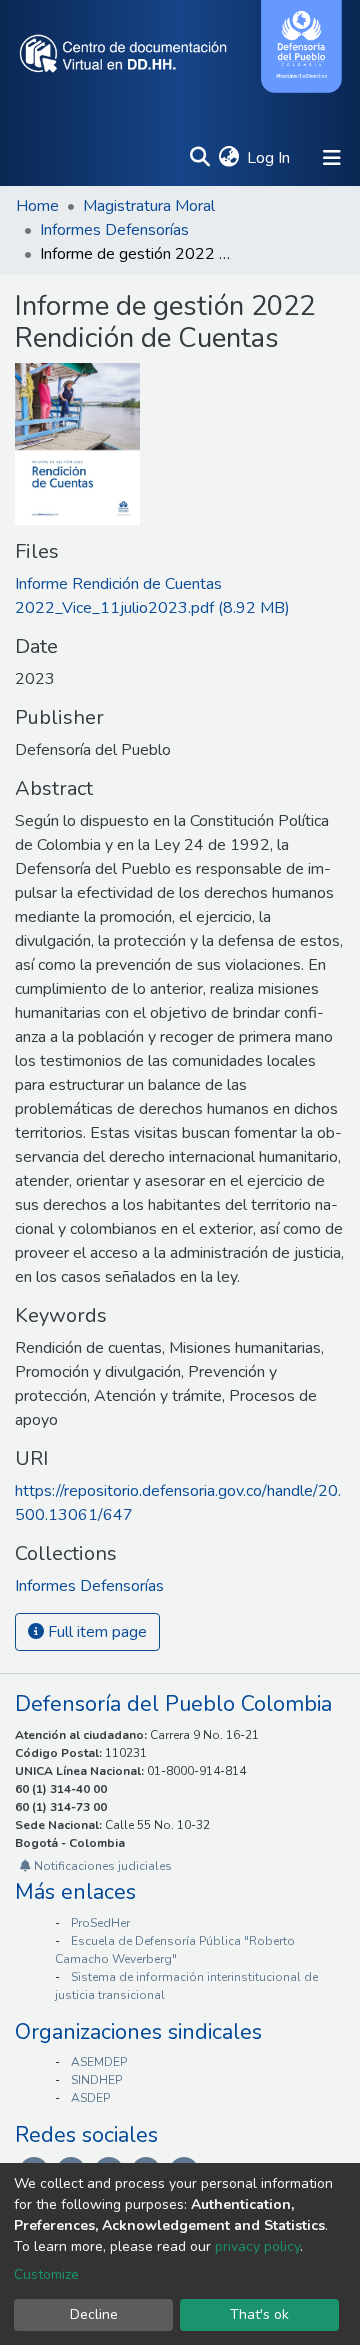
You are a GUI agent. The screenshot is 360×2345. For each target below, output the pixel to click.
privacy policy (257, 2246)
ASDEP (90, 2098)
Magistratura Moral (149, 206)
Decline (94, 2314)
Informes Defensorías (114, 230)
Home (37, 206)
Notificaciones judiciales (101, 1866)
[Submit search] (199, 158)
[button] (228, 158)
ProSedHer (100, 1923)
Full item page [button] (95, 1632)
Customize (46, 2274)
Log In (269, 158)
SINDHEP (96, 2080)
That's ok (259, 2314)
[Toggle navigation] (332, 158)
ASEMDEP (99, 2062)
